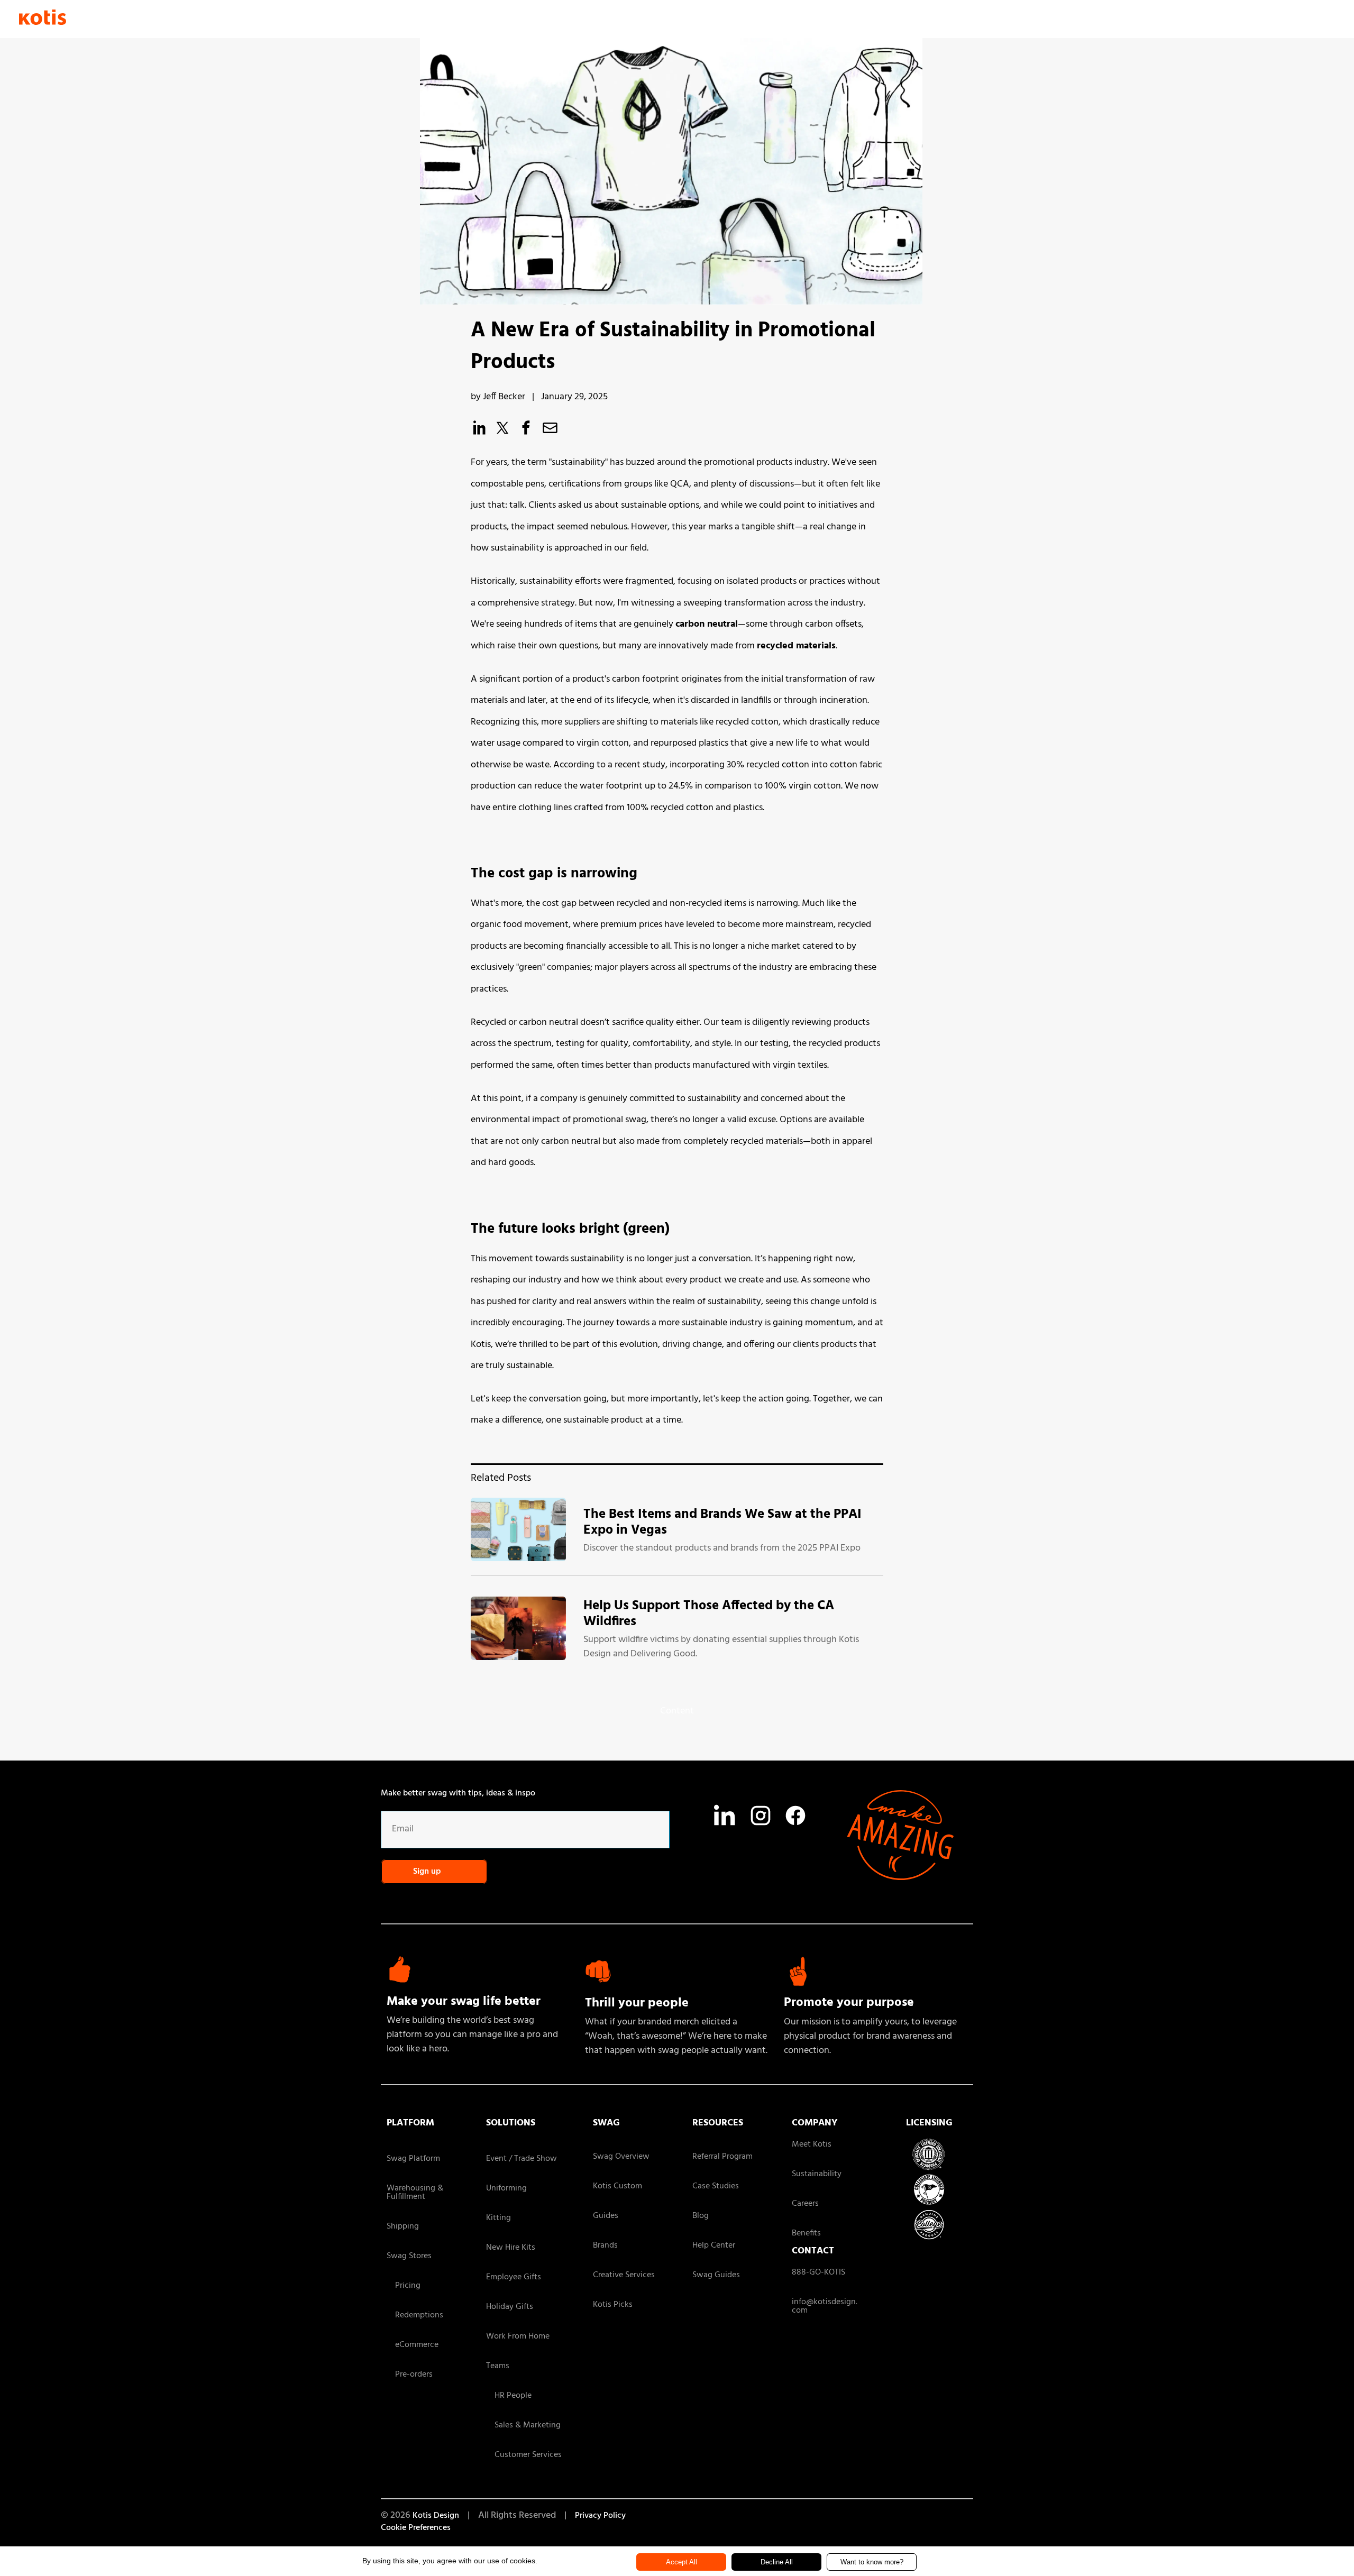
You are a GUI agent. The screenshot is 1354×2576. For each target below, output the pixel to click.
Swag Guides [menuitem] (716, 2275)
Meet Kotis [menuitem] (812, 2144)
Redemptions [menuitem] (415, 2315)
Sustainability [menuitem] (817, 2174)
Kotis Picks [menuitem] (613, 2305)
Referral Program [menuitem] (722, 2157)
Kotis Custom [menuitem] (617, 2186)
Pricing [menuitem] (404, 2286)
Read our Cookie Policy (955, 2560)
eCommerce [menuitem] (413, 2345)
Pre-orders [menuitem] (410, 2375)
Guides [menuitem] (606, 2216)
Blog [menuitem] (701, 2216)
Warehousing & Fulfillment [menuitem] (415, 2193)
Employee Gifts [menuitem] (514, 2277)
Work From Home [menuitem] (518, 2336)
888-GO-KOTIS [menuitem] (818, 2272)
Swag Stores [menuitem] (409, 2256)
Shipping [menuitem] (403, 2226)
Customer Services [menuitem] (524, 2455)
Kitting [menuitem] (498, 2218)
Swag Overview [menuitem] (621, 2157)
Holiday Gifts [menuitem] (510, 2307)
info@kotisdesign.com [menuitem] (825, 2306)
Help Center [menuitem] (714, 2245)
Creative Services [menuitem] (624, 2275)
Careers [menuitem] (805, 2204)
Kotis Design (436, 2516)
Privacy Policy (600, 2516)
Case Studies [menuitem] (716, 2186)
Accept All (681, 2562)
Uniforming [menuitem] (506, 2188)
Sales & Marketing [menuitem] (523, 2425)
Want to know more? (872, 2562)
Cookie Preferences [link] (416, 2528)
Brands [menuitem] (605, 2245)
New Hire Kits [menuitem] (511, 2248)
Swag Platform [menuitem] (413, 2159)
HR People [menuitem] (509, 2396)
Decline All (777, 2562)
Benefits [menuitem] (806, 2233)
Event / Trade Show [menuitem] (522, 2159)
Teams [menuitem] (498, 2366)
